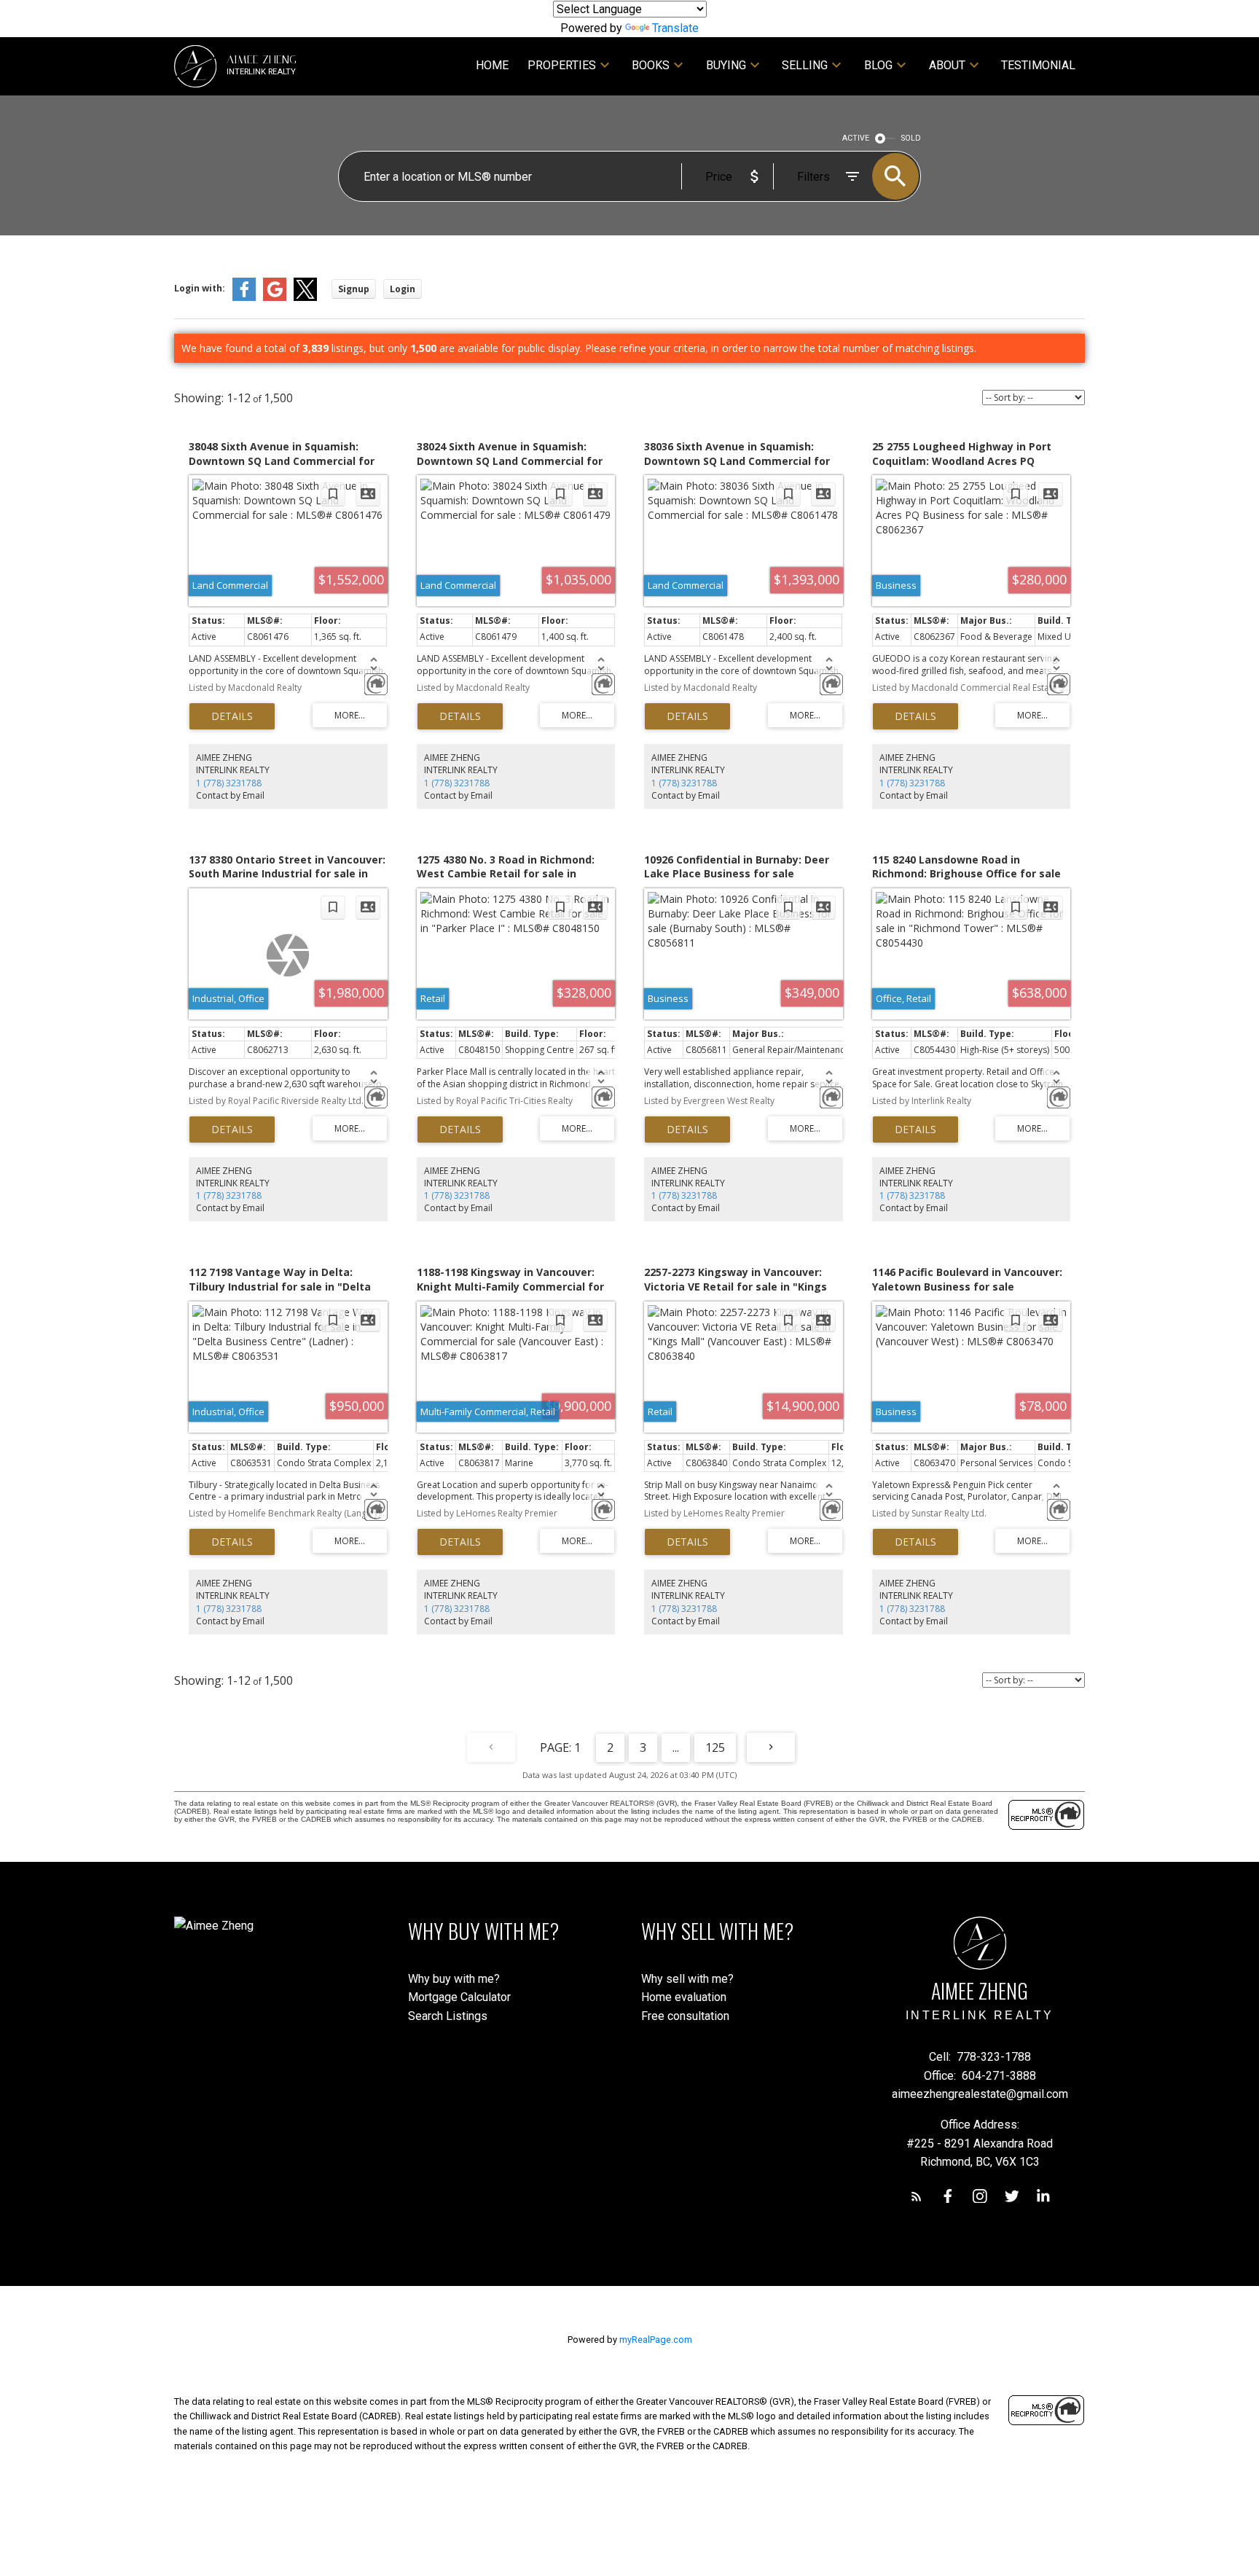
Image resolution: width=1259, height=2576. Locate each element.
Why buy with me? (454, 1979)
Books (651, 65)
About (947, 65)
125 (715, 1747)
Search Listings (448, 2016)
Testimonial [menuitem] (1038, 65)
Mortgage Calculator (459, 1997)
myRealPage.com (656, 2340)
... (676, 1747)
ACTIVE (856, 138)
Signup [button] (354, 289)
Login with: (200, 288)
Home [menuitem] (492, 65)
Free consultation (685, 2016)
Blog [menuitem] (878, 65)
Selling (805, 65)
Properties (562, 65)
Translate (675, 28)
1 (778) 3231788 (229, 783)
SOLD (911, 138)
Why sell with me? (687, 1979)
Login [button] (403, 289)
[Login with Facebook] (244, 298)
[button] (917, 2196)
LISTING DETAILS (232, 716)
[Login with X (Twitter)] (305, 298)
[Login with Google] (275, 298)
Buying (726, 65)
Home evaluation (684, 1997)
